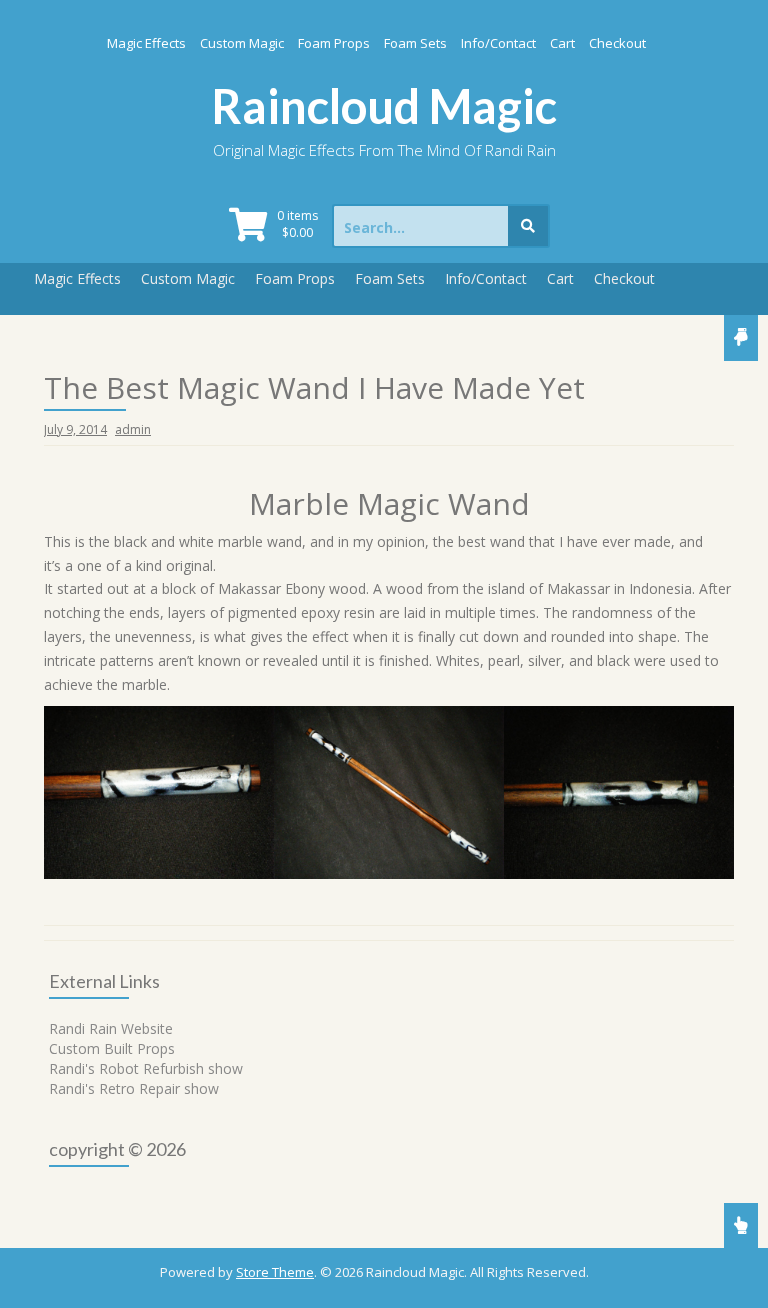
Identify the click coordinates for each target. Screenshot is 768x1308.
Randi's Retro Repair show (134, 1088)
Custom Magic (242, 43)
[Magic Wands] (159, 792)
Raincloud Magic (384, 106)
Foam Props (334, 43)
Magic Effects (146, 43)
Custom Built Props (112, 1048)
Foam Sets (415, 43)
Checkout (617, 43)
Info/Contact (498, 43)
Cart (562, 43)
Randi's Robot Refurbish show (146, 1068)
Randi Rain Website (111, 1028)
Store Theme (275, 1272)
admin (133, 429)
